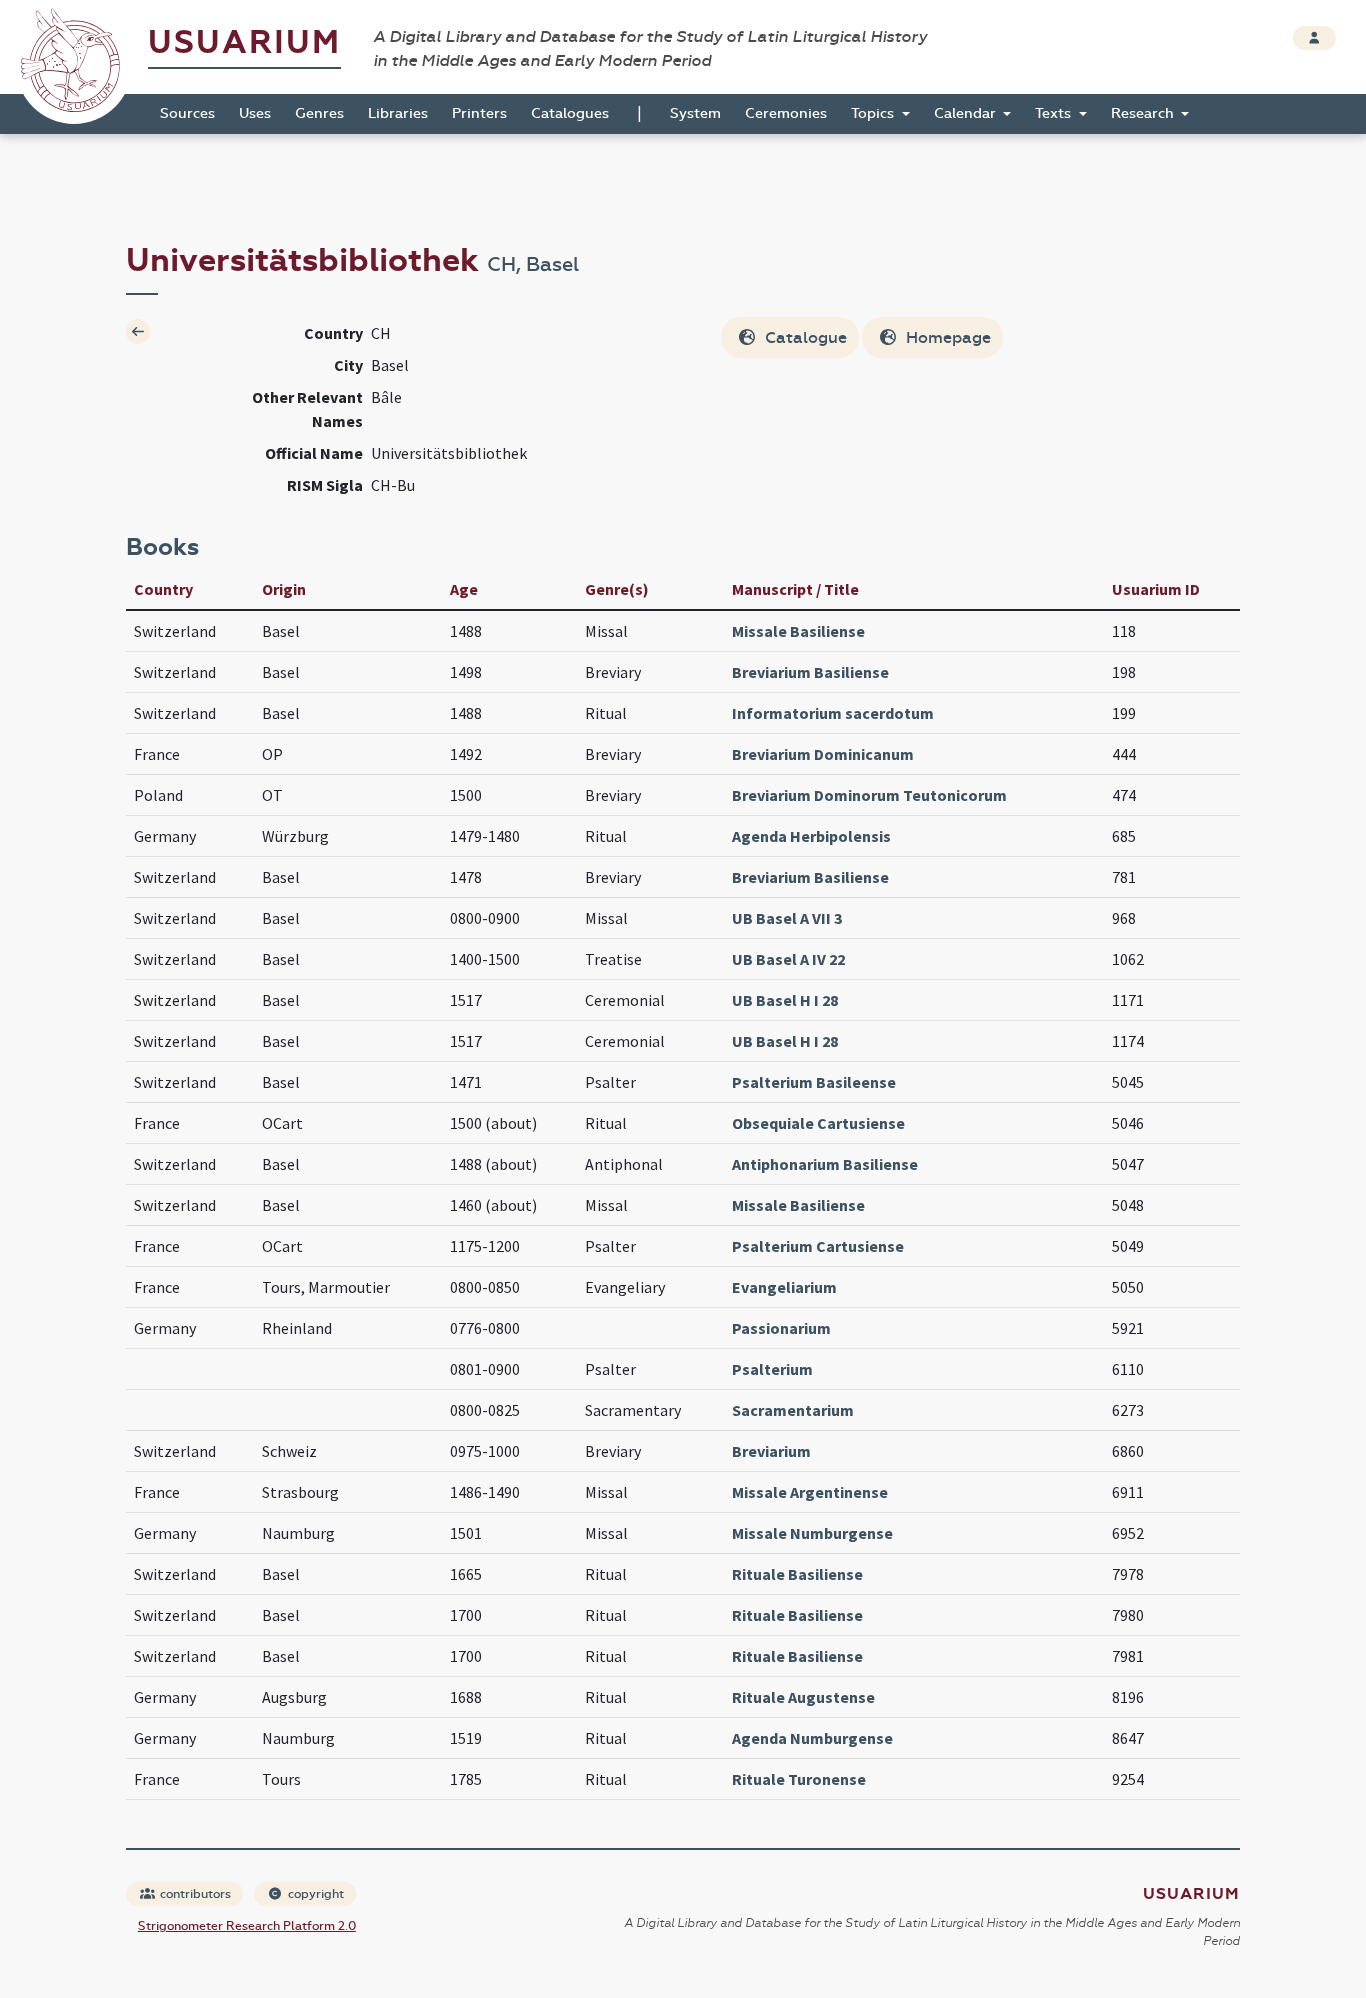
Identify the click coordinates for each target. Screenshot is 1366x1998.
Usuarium (244, 42)
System (695, 113)
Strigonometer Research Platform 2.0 (247, 1926)
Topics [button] (874, 113)
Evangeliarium (784, 1287)
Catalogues (570, 113)
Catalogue (804, 337)
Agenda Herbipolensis (811, 836)
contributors (194, 1894)
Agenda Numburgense (812, 1738)
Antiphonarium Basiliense (825, 1164)
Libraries (398, 113)
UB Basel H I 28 (785, 1000)
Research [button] (1144, 113)
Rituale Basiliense (797, 1574)
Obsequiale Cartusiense (818, 1123)
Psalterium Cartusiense (818, 1246)
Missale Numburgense (812, 1533)
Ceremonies (786, 113)
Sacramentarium (793, 1410)
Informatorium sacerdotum (833, 713)
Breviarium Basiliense (810, 672)
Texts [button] (1055, 113)
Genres (319, 113)
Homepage (946, 337)
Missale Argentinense (810, 1492)
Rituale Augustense (803, 1697)
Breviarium (771, 1451)
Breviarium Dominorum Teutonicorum (869, 795)
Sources (187, 113)
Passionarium (781, 1328)
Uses (255, 113)
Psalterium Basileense (814, 1082)
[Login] (1314, 38)
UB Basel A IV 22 (788, 959)
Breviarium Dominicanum (823, 754)
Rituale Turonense (799, 1779)
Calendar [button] (967, 113)
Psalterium (772, 1369)
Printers (479, 113)
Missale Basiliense (798, 631)
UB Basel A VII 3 (787, 918)
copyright (314, 1894)
